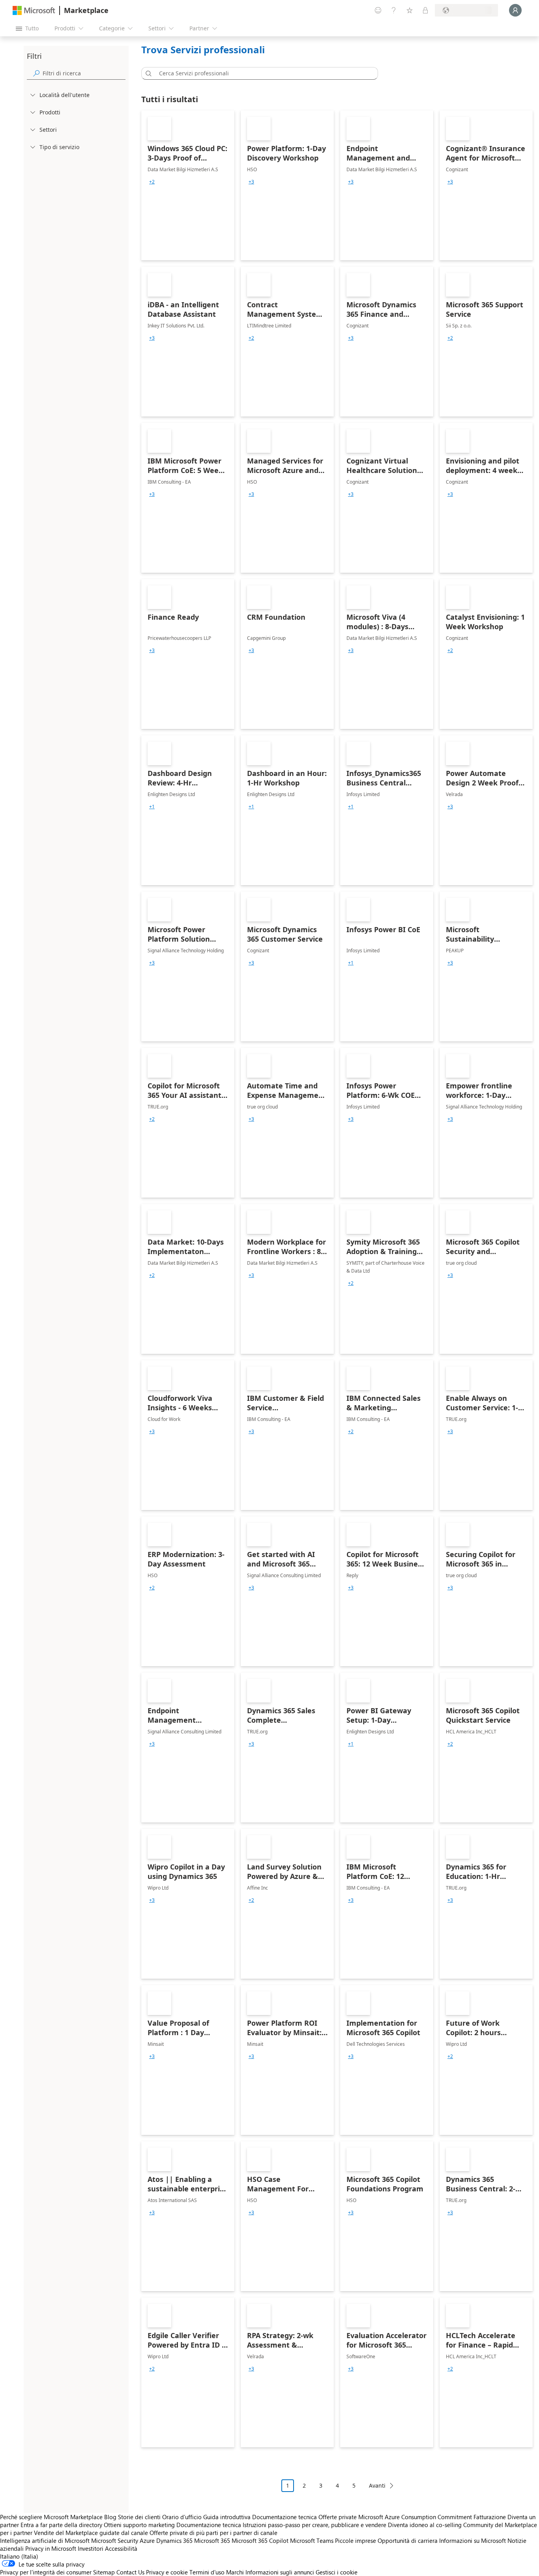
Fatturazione (490, 2517)
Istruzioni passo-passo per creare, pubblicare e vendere (314, 2525)
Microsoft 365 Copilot (260, 2540)
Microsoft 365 (212, 2540)
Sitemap (104, 2572)
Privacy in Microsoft (51, 2548)
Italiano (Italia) (19, 2556)
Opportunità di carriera (408, 2540)
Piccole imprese (356, 2540)
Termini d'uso (207, 2572)
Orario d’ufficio (182, 2517)
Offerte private (338, 2517)
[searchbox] (84, 73)
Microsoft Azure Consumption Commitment (416, 2517)
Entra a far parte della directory (61, 2525)
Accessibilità (121, 2548)
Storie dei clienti (139, 2517)
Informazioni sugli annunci (280, 2572)
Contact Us (130, 2572)
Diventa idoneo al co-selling (425, 2525)
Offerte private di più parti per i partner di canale (213, 2533)
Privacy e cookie (167, 2572)
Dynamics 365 (174, 2540)
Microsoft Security (115, 2540)
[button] (147, 73)
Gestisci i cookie (337, 2572)
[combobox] (262, 73)
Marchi (235, 2572)
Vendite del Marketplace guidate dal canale (91, 2533)
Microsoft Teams (312, 2540)
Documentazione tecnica (284, 2517)
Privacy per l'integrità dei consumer (46, 2572)
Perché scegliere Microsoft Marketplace (51, 2517)
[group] (152, 182)
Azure (147, 2540)
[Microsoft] (34, 10)
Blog (110, 2517)
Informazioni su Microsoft (473, 2540)
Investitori (91, 2548)
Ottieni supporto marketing (139, 2525)
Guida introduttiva (227, 2517)
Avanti (377, 2485)
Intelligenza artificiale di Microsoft (45, 2540)
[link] (188, 185)
